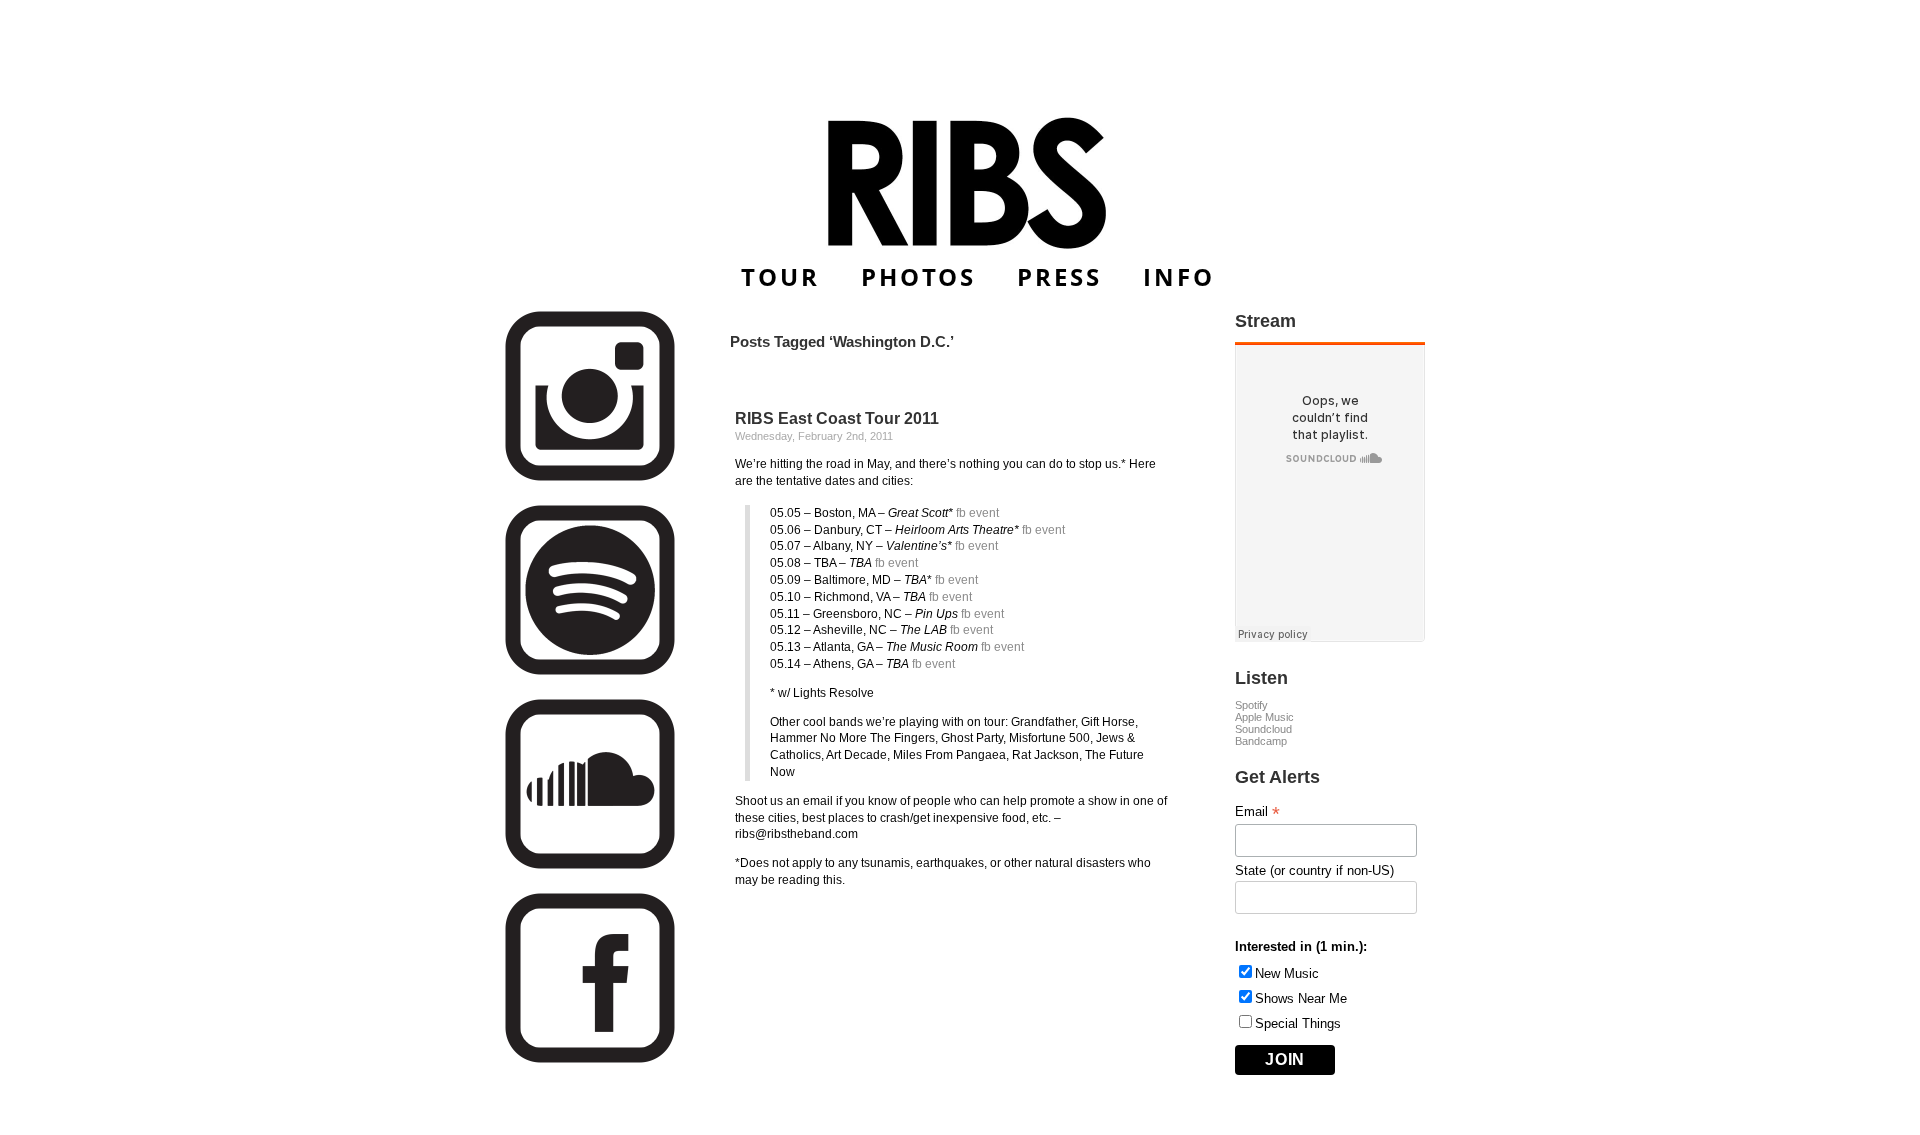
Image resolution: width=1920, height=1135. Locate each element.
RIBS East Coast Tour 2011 (837, 418)
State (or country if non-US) (1314, 870)
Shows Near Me (1301, 998)
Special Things (1298, 1023)
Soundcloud (1263, 729)
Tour (780, 276)
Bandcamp (1261, 741)
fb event (977, 513)
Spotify (1251, 705)
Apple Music (1264, 717)
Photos (918, 276)
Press (1059, 276)
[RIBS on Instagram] (590, 477)
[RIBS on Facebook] (590, 1059)
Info (1179, 276)
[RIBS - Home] (960, 183)
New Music (1287, 973)
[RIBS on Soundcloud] (590, 865)
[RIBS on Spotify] (590, 671)
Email (1257, 812)
